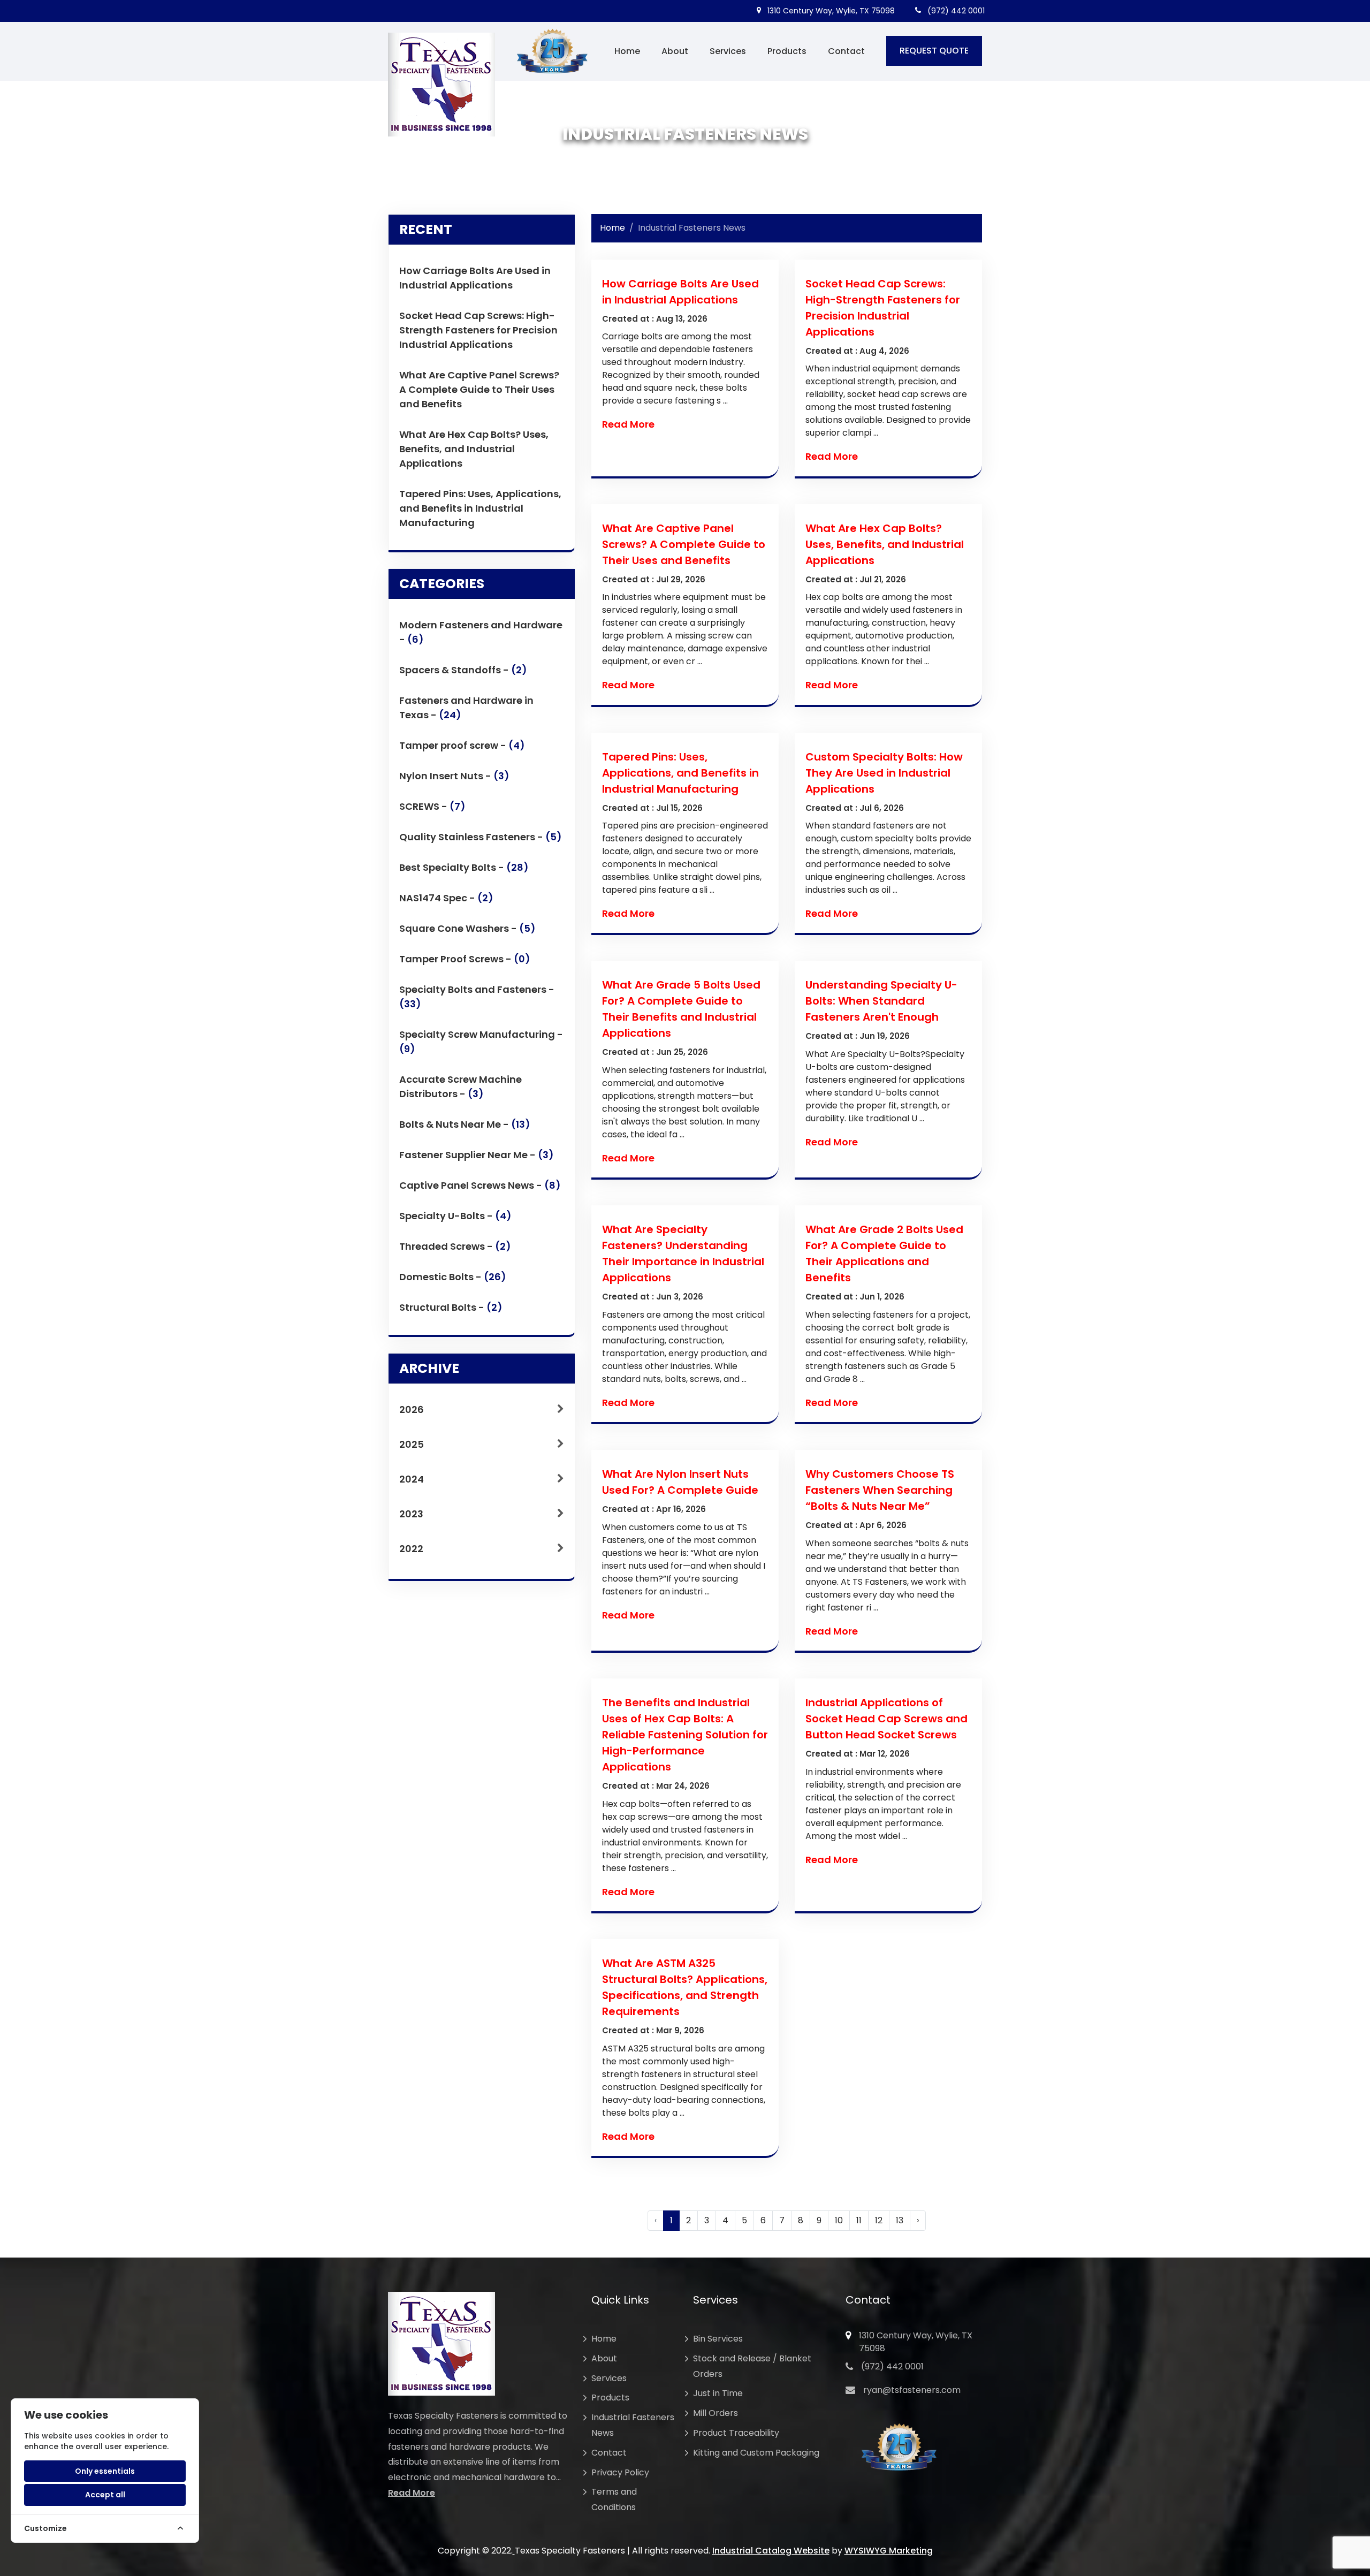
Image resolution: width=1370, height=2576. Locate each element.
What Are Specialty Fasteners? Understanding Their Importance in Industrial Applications (683, 1253)
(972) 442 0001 (955, 11)
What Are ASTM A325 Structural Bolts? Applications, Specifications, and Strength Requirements (685, 1987)
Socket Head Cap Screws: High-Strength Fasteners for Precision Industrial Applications (478, 330)
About (675, 51)
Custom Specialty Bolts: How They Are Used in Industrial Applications (884, 773)
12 (879, 2220)
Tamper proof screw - (462, 745)
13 (900, 2220)
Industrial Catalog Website (771, 2551)
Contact (846, 51)
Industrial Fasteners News (633, 2425)
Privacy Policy (620, 2472)
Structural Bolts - (451, 1307)
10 (839, 2220)
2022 (411, 1549)
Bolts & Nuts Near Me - (465, 1124)
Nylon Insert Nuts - (454, 776)
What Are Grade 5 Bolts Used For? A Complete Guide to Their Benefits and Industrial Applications (681, 1009)
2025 (412, 1444)
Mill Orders (716, 2413)
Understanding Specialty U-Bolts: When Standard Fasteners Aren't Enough (881, 1001)
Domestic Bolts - (453, 1277)
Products (787, 51)
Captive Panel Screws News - (480, 1185)
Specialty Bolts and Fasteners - (477, 997)
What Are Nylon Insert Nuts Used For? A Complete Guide (680, 1482)
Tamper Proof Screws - (465, 959)
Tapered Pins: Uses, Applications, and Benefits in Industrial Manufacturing (480, 508)
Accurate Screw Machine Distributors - (461, 1086)
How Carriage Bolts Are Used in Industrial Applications (475, 278)
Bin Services (718, 2339)
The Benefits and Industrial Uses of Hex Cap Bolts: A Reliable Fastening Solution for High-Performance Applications (685, 1735)
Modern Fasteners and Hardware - (481, 632)
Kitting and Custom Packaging (756, 2453)
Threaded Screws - (455, 1246)
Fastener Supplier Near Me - (477, 1155)
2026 (412, 1409)
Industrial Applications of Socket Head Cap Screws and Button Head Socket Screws (886, 1719)
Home (627, 51)
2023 (411, 1514)
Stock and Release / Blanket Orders (752, 2366)
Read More (628, 424)
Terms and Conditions (614, 2499)
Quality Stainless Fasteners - (481, 837)
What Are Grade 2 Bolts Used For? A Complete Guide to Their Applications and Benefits (884, 1253)
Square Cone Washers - (467, 928)
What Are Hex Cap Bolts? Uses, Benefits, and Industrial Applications (474, 449)
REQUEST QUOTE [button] (934, 51)
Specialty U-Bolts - (455, 1216)
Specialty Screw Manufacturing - (481, 1042)
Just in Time (718, 2393)
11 (859, 2220)
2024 (412, 1479)
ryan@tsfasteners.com (912, 2390)
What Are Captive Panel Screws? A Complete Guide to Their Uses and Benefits (479, 389)
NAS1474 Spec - (446, 898)
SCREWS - (432, 806)
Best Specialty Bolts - (464, 867)
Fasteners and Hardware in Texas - (466, 708)
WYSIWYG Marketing (889, 2551)
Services (728, 51)
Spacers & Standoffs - (463, 670)
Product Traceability (736, 2433)
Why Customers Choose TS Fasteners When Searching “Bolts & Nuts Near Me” (880, 1490)
